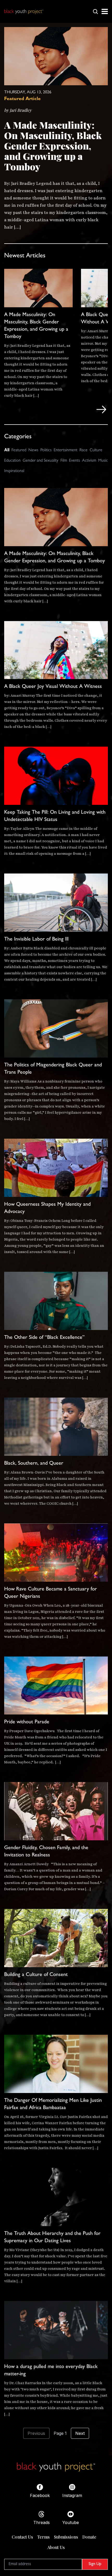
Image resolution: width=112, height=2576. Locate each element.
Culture (96, 451)
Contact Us (22, 2537)
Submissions (66, 2537)
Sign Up (95, 2564)
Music (103, 461)
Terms (43, 2537)
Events (74, 461)
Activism (89, 461)
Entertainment (66, 451)
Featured (19, 451)
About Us (56, 2547)
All (7, 450)
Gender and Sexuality (41, 461)
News (33, 451)
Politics (46, 451)
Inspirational (14, 471)
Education (12, 461)
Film (64, 461)
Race (83, 451)
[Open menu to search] (95, 11)
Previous (36, 2433)
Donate (89, 2537)
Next (80, 2433)
